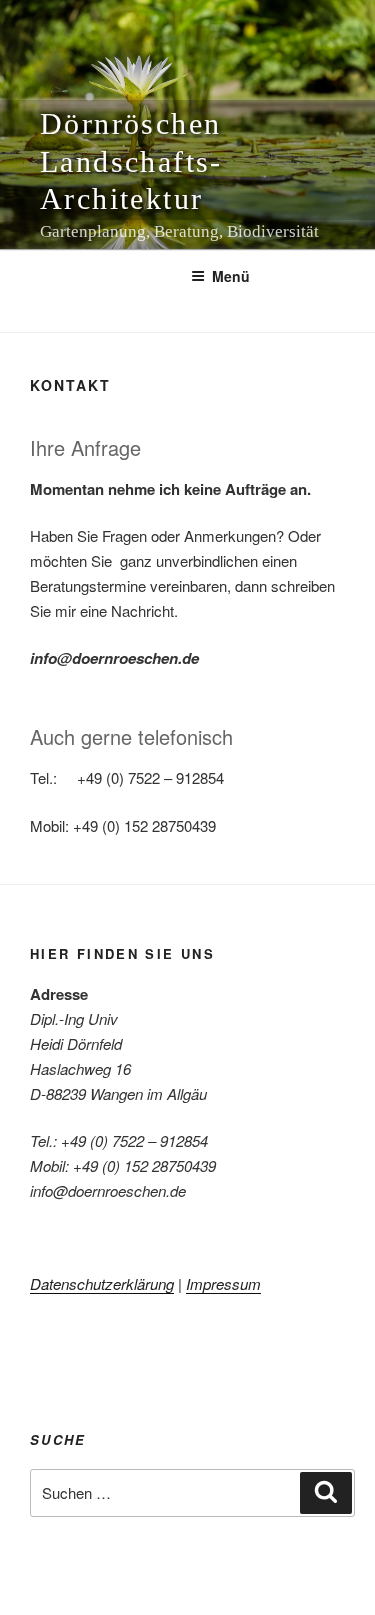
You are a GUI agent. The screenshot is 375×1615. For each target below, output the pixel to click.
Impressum (223, 1283)
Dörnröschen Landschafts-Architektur (131, 161)
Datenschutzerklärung (102, 1283)
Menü (231, 276)
